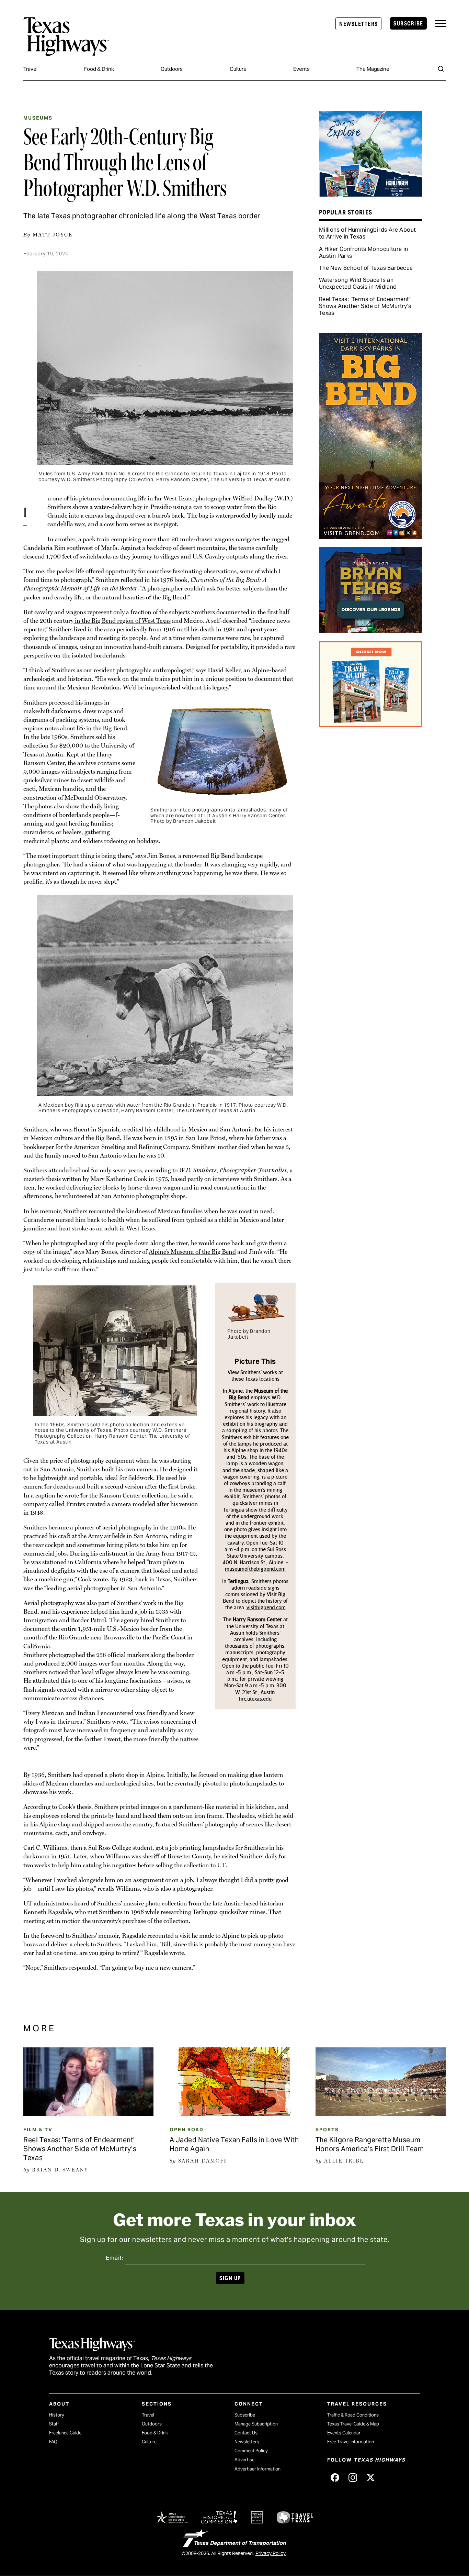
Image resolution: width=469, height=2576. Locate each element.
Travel (30, 69)
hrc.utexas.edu (255, 1699)
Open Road (187, 2130)
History (57, 2415)
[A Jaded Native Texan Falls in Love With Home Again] (235, 2114)
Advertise (244, 2460)
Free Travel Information (351, 2442)
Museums (38, 118)
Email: (115, 2258)
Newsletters (358, 24)
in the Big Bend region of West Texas (122, 621)
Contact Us (246, 2433)
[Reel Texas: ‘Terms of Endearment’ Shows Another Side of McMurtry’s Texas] (88, 2114)
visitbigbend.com (266, 1607)
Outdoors (172, 69)
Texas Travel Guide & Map (353, 2424)
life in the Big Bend (102, 728)
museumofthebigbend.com (255, 1569)
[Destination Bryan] (370, 631)
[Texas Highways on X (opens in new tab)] (370, 2477)
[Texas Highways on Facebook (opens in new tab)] (335, 2477)
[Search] (441, 69)
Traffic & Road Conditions (353, 2415)
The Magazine (373, 69)
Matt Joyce (53, 235)
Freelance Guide (65, 2433)
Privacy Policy (271, 2553)
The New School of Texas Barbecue (366, 268)
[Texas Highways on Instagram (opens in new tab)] (353, 2477)
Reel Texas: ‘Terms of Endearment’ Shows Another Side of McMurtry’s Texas (365, 306)
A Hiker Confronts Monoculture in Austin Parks (364, 252)
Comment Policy (251, 2451)
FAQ (53, 2442)
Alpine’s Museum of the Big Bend (192, 1252)
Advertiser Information (258, 2469)
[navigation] (441, 24)
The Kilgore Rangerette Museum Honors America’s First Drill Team (370, 2144)
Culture (238, 69)
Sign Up (230, 2278)
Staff (54, 2424)
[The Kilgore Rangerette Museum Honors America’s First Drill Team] (381, 2114)
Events (301, 69)
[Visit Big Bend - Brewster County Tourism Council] (370, 537)
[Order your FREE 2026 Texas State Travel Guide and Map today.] (370, 725)
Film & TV (38, 2130)
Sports (327, 2130)
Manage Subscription (256, 2424)
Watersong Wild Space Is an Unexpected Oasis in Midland (358, 283)
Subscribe (408, 24)
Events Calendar (344, 2433)
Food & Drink (99, 69)
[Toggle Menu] (441, 24)
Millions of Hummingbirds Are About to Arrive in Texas (368, 233)
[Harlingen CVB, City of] (370, 194)
